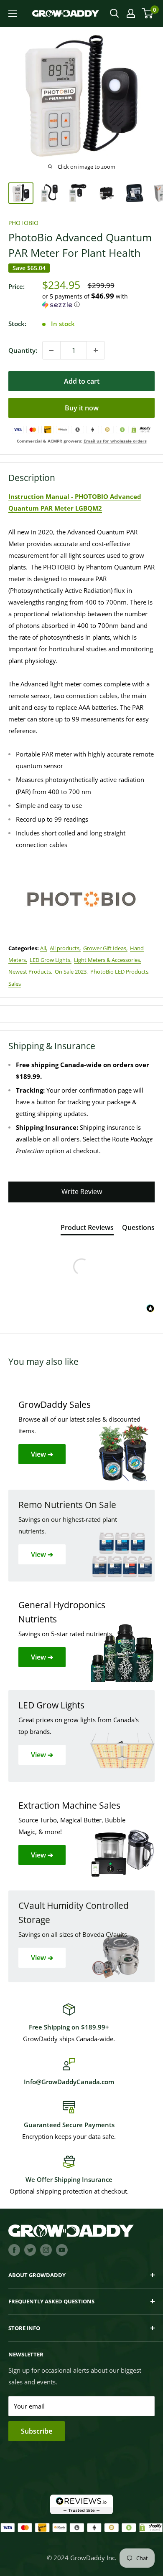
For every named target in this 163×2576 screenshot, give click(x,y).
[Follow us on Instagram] (46, 2250)
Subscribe (37, 2431)
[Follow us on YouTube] (62, 2250)
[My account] (131, 13)
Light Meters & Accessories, (108, 960)
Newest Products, (30, 972)
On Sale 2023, (71, 972)
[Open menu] (13, 14)
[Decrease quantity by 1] (51, 350)
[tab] (87, 1229)
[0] (148, 13)
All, (44, 948)
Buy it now (82, 408)
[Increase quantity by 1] (96, 350)
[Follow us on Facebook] (14, 2250)
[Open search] (115, 13)
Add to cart (82, 381)
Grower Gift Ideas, (105, 948)
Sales (15, 984)
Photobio (23, 223)
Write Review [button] (82, 1192)
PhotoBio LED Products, (120, 972)
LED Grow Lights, (51, 960)
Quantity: (23, 350)
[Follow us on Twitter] (30, 2250)
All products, (65, 948)
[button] (98, 300)
